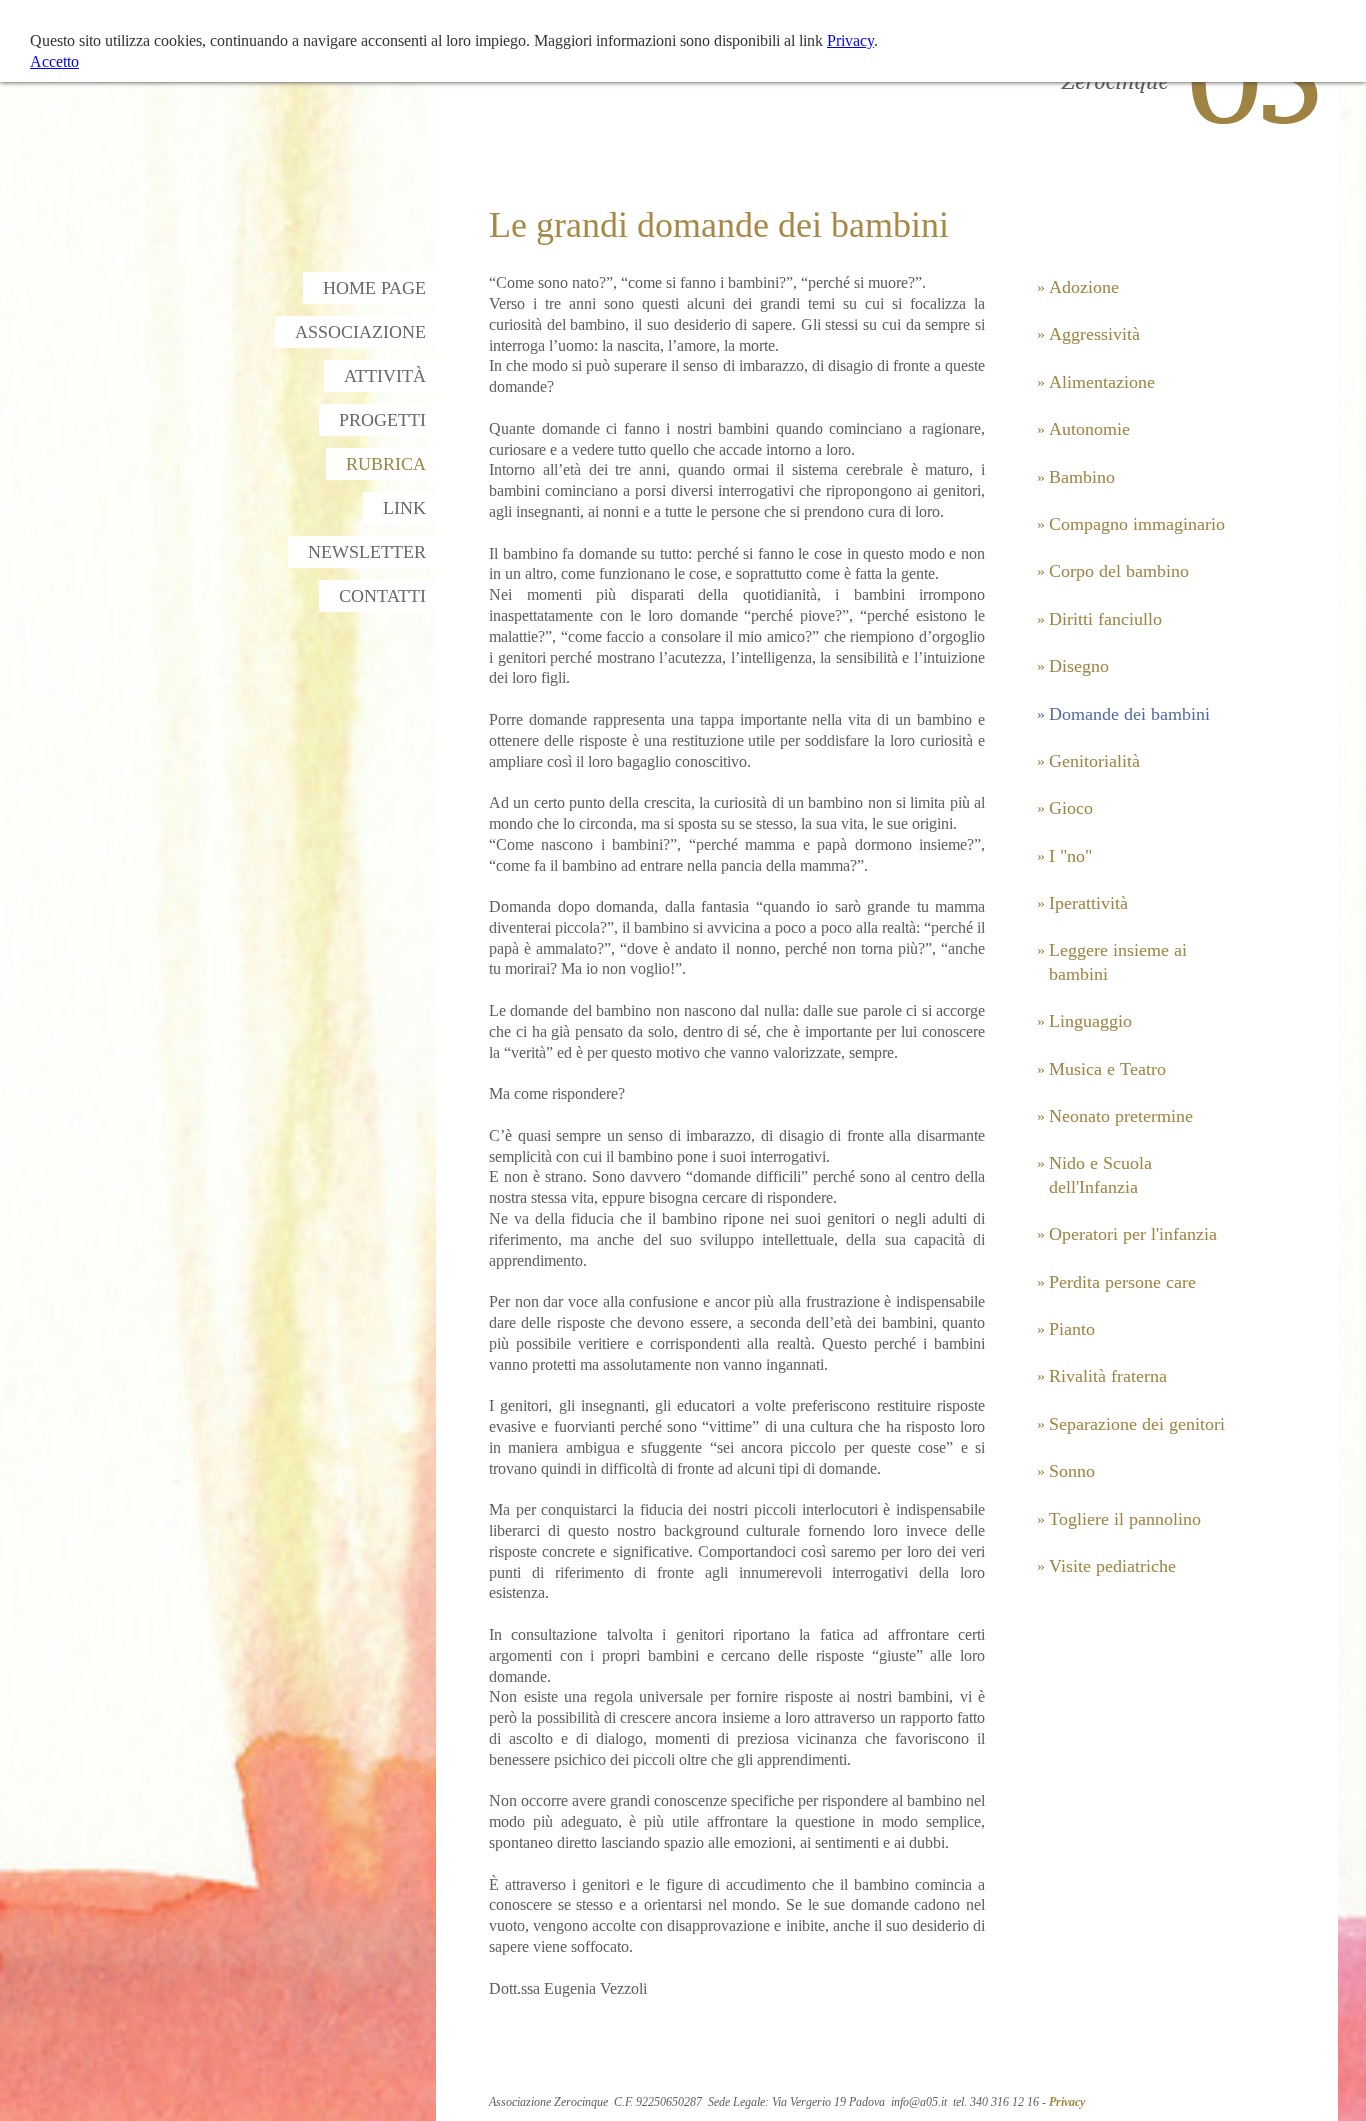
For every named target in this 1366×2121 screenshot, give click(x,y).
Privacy (1067, 2102)
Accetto (54, 61)
